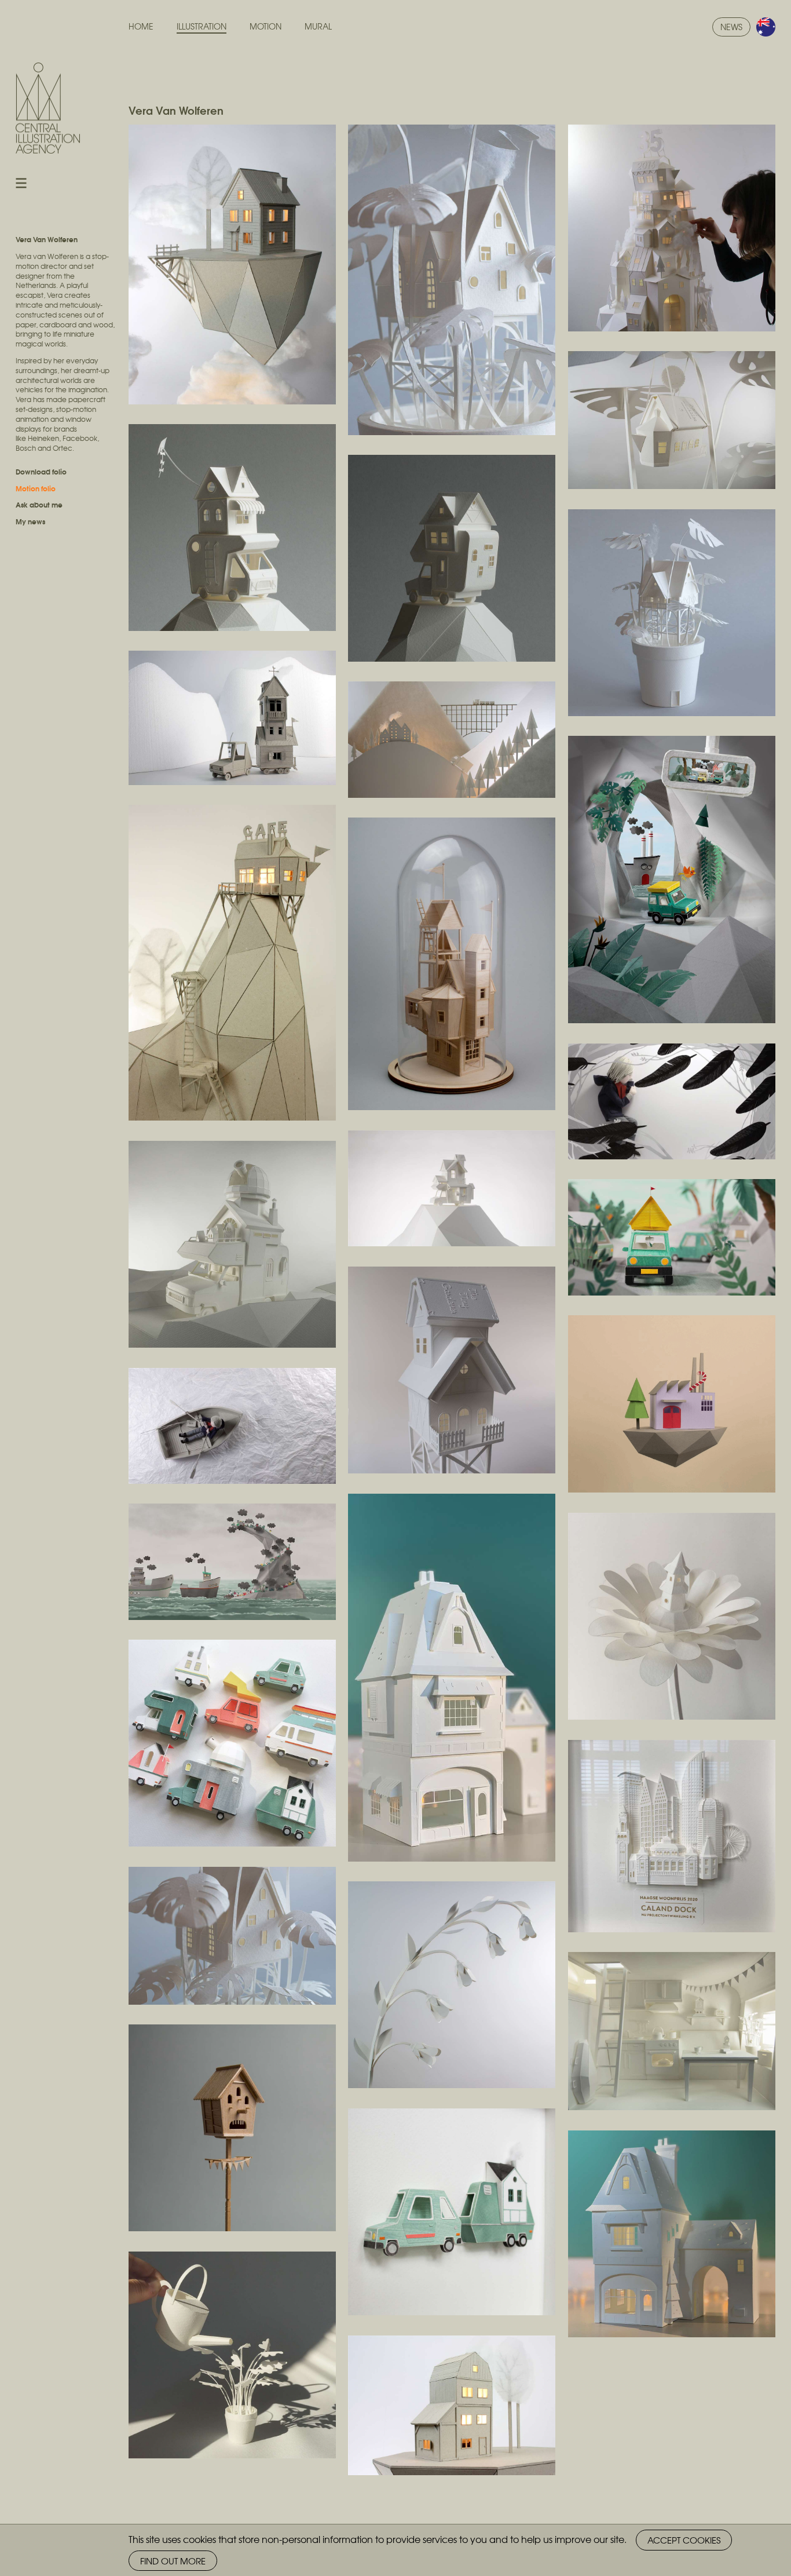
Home (141, 26)
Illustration (202, 26)
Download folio (41, 471)
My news (30, 521)
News (731, 27)
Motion (266, 26)
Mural (318, 26)
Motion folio (36, 488)
